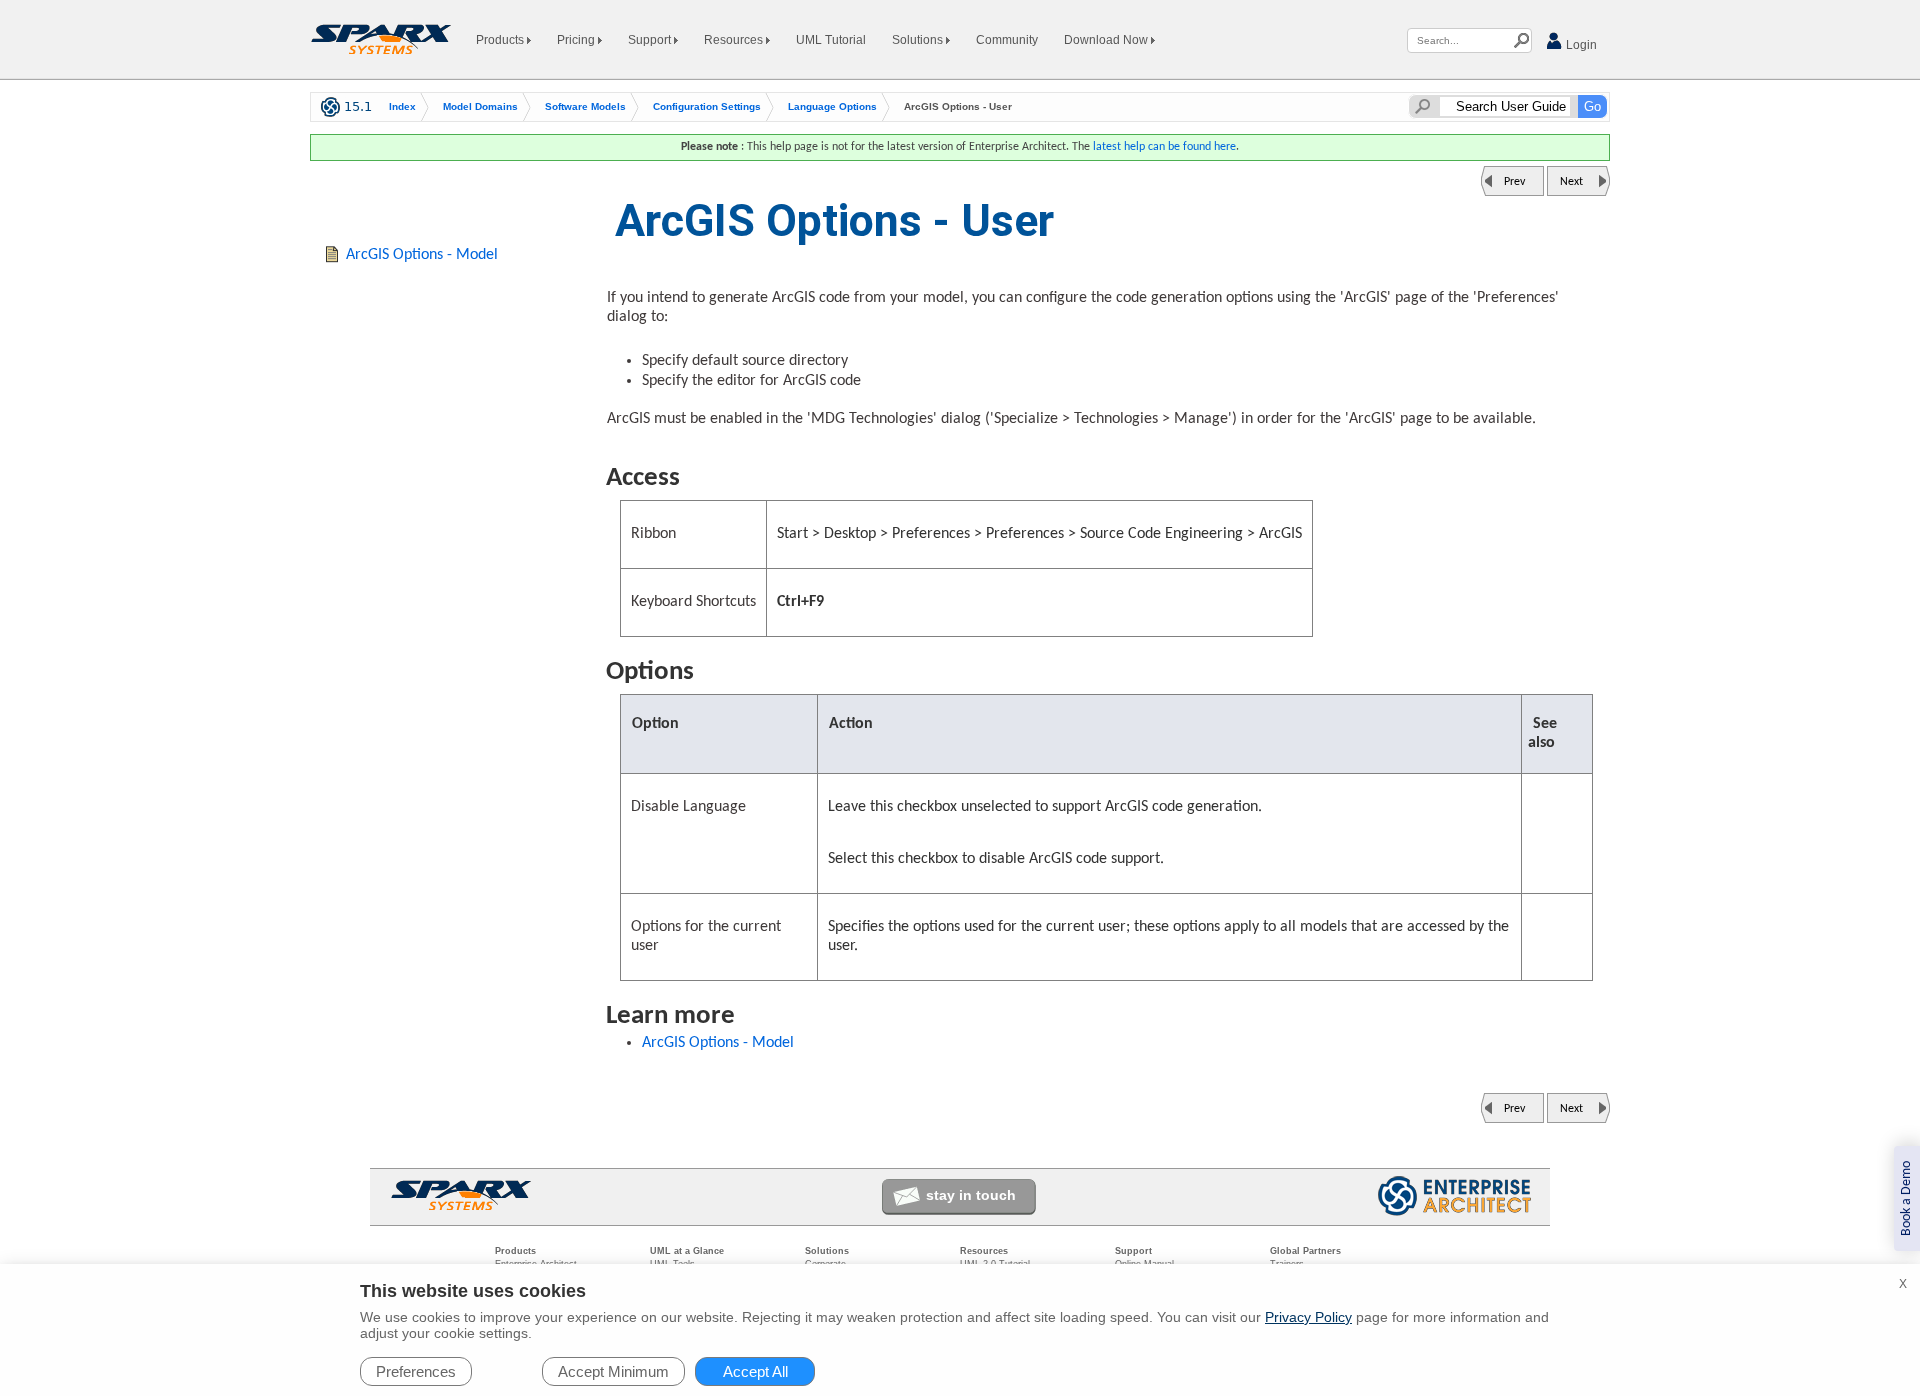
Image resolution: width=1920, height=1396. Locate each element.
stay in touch (971, 1195)
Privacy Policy (1308, 1317)
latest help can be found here (1164, 147)
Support (651, 40)
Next (1571, 182)
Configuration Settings (707, 106)
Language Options (832, 106)
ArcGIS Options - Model (718, 1043)
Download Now (1107, 40)
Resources (735, 40)
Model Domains (480, 106)
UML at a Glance (687, 1251)
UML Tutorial (831, 40)
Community (1007, 40)
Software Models (585, 106)
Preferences (416, 1371)
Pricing (577, 40)
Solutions (919, 40)
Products (501, 40)
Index (402, 106)
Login (1580, 45)
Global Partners (1305, 1251)
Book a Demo (1906, 1198)
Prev (1514, 182)
